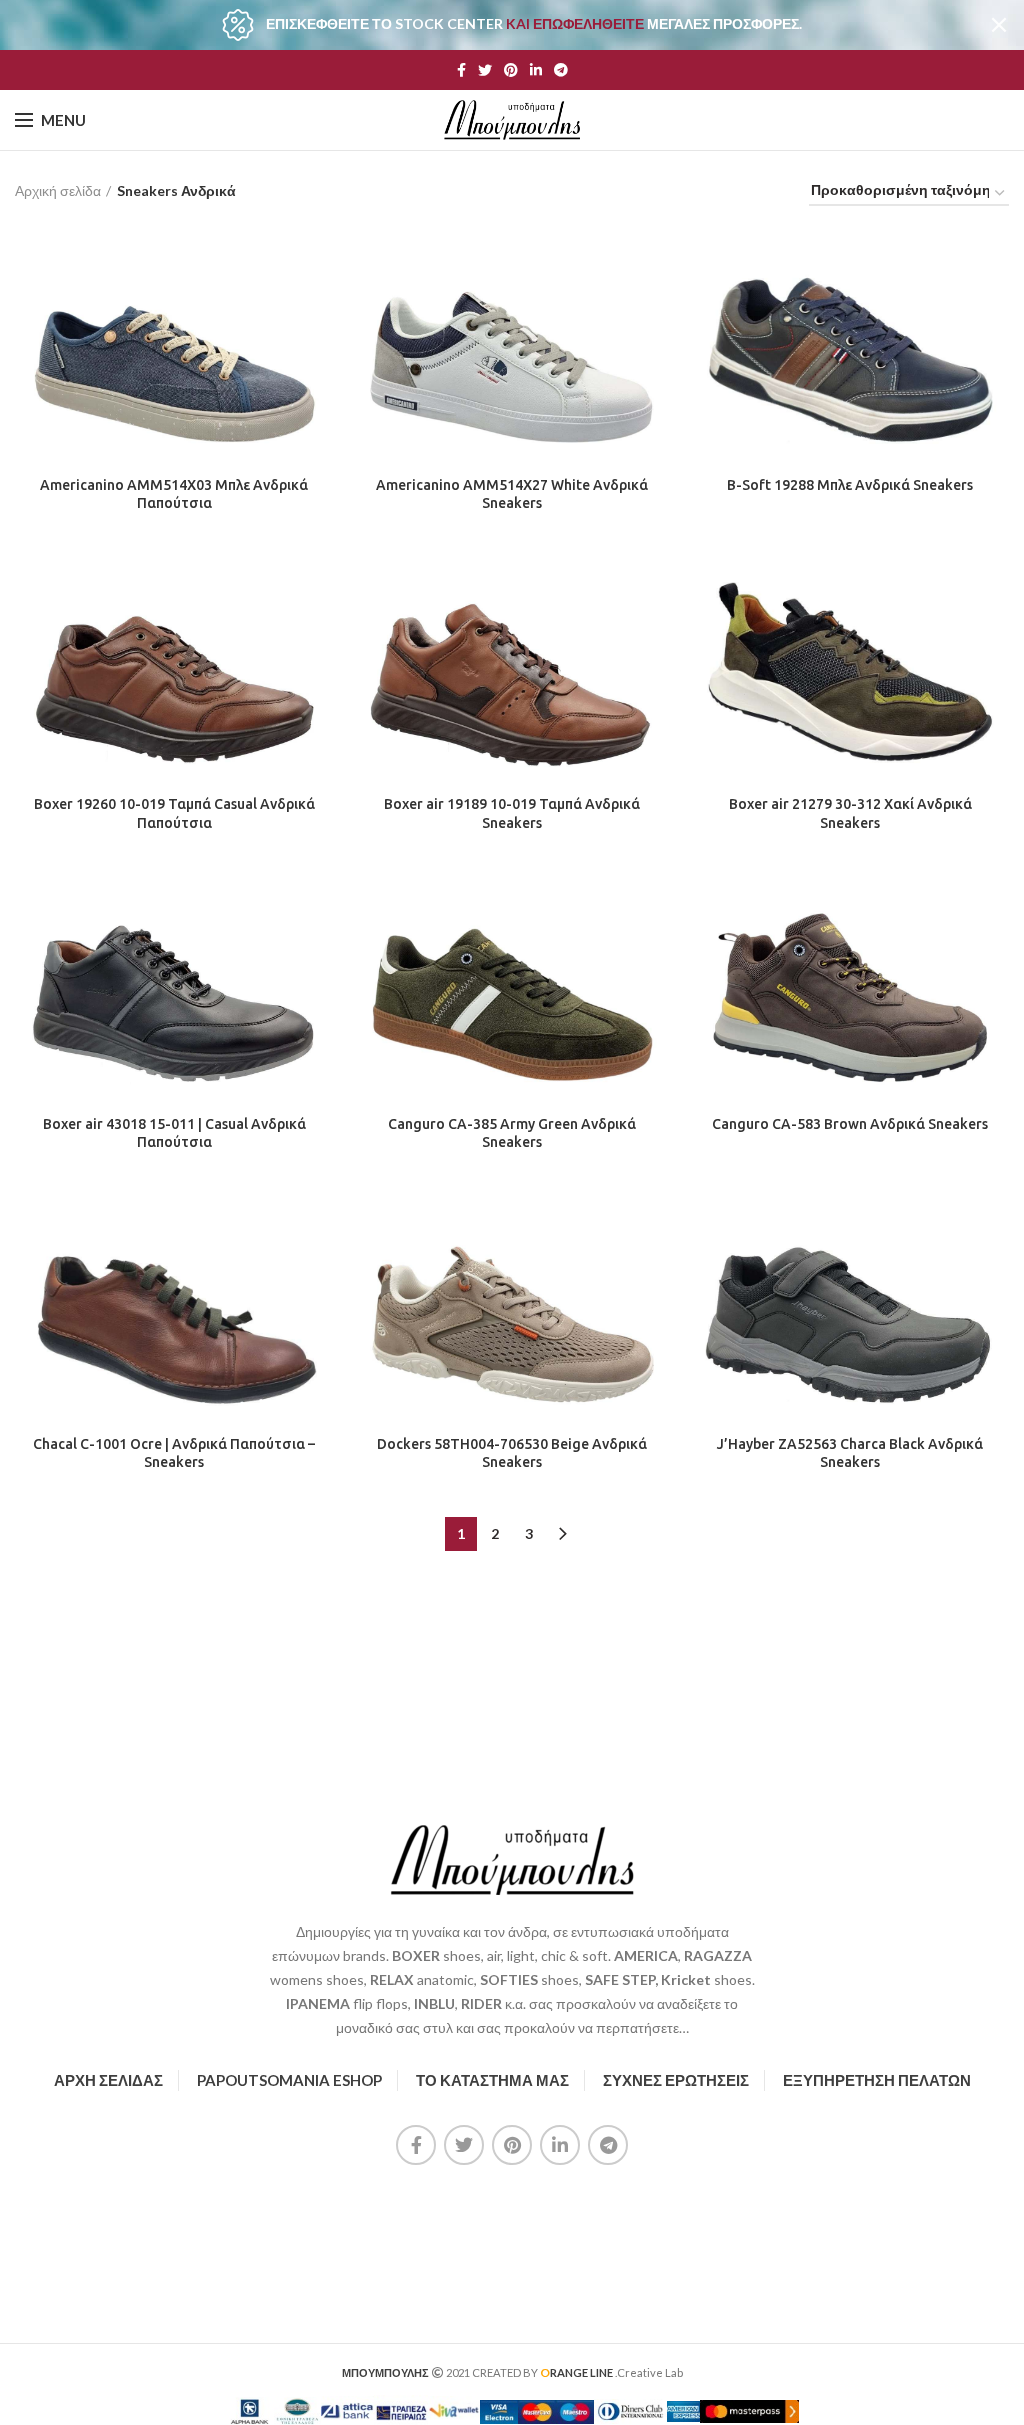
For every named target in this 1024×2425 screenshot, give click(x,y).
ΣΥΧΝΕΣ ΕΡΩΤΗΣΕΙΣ (676, 2080)
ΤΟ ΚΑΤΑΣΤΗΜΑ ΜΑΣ (492, 2080)
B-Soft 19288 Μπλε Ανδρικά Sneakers (850, 485)
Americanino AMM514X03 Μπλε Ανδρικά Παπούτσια (174, 494)
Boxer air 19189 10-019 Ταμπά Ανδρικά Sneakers (512, 813)
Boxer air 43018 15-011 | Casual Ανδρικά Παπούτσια (174, 1133)
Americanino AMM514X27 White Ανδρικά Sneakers (512, 494)
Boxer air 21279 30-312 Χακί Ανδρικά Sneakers (850, 813)
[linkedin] (536, 70)
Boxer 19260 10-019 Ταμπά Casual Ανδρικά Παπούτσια (174, 813)
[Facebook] (461, 70)
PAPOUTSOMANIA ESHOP (289, 2080)
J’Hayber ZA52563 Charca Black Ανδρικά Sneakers (850, 1453)
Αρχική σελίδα (58, 190)
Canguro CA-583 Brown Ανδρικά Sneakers (850, 1124)
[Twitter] (485, 70)
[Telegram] (561, 70)
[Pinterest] (511, 70)
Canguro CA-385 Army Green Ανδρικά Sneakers (512, 1133)
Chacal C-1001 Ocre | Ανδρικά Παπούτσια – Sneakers (174, 1453)
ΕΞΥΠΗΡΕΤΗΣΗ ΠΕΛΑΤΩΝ (877, 2080)
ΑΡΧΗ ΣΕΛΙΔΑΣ (108, 2080)
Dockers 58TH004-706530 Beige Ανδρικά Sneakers (512, 1453)
